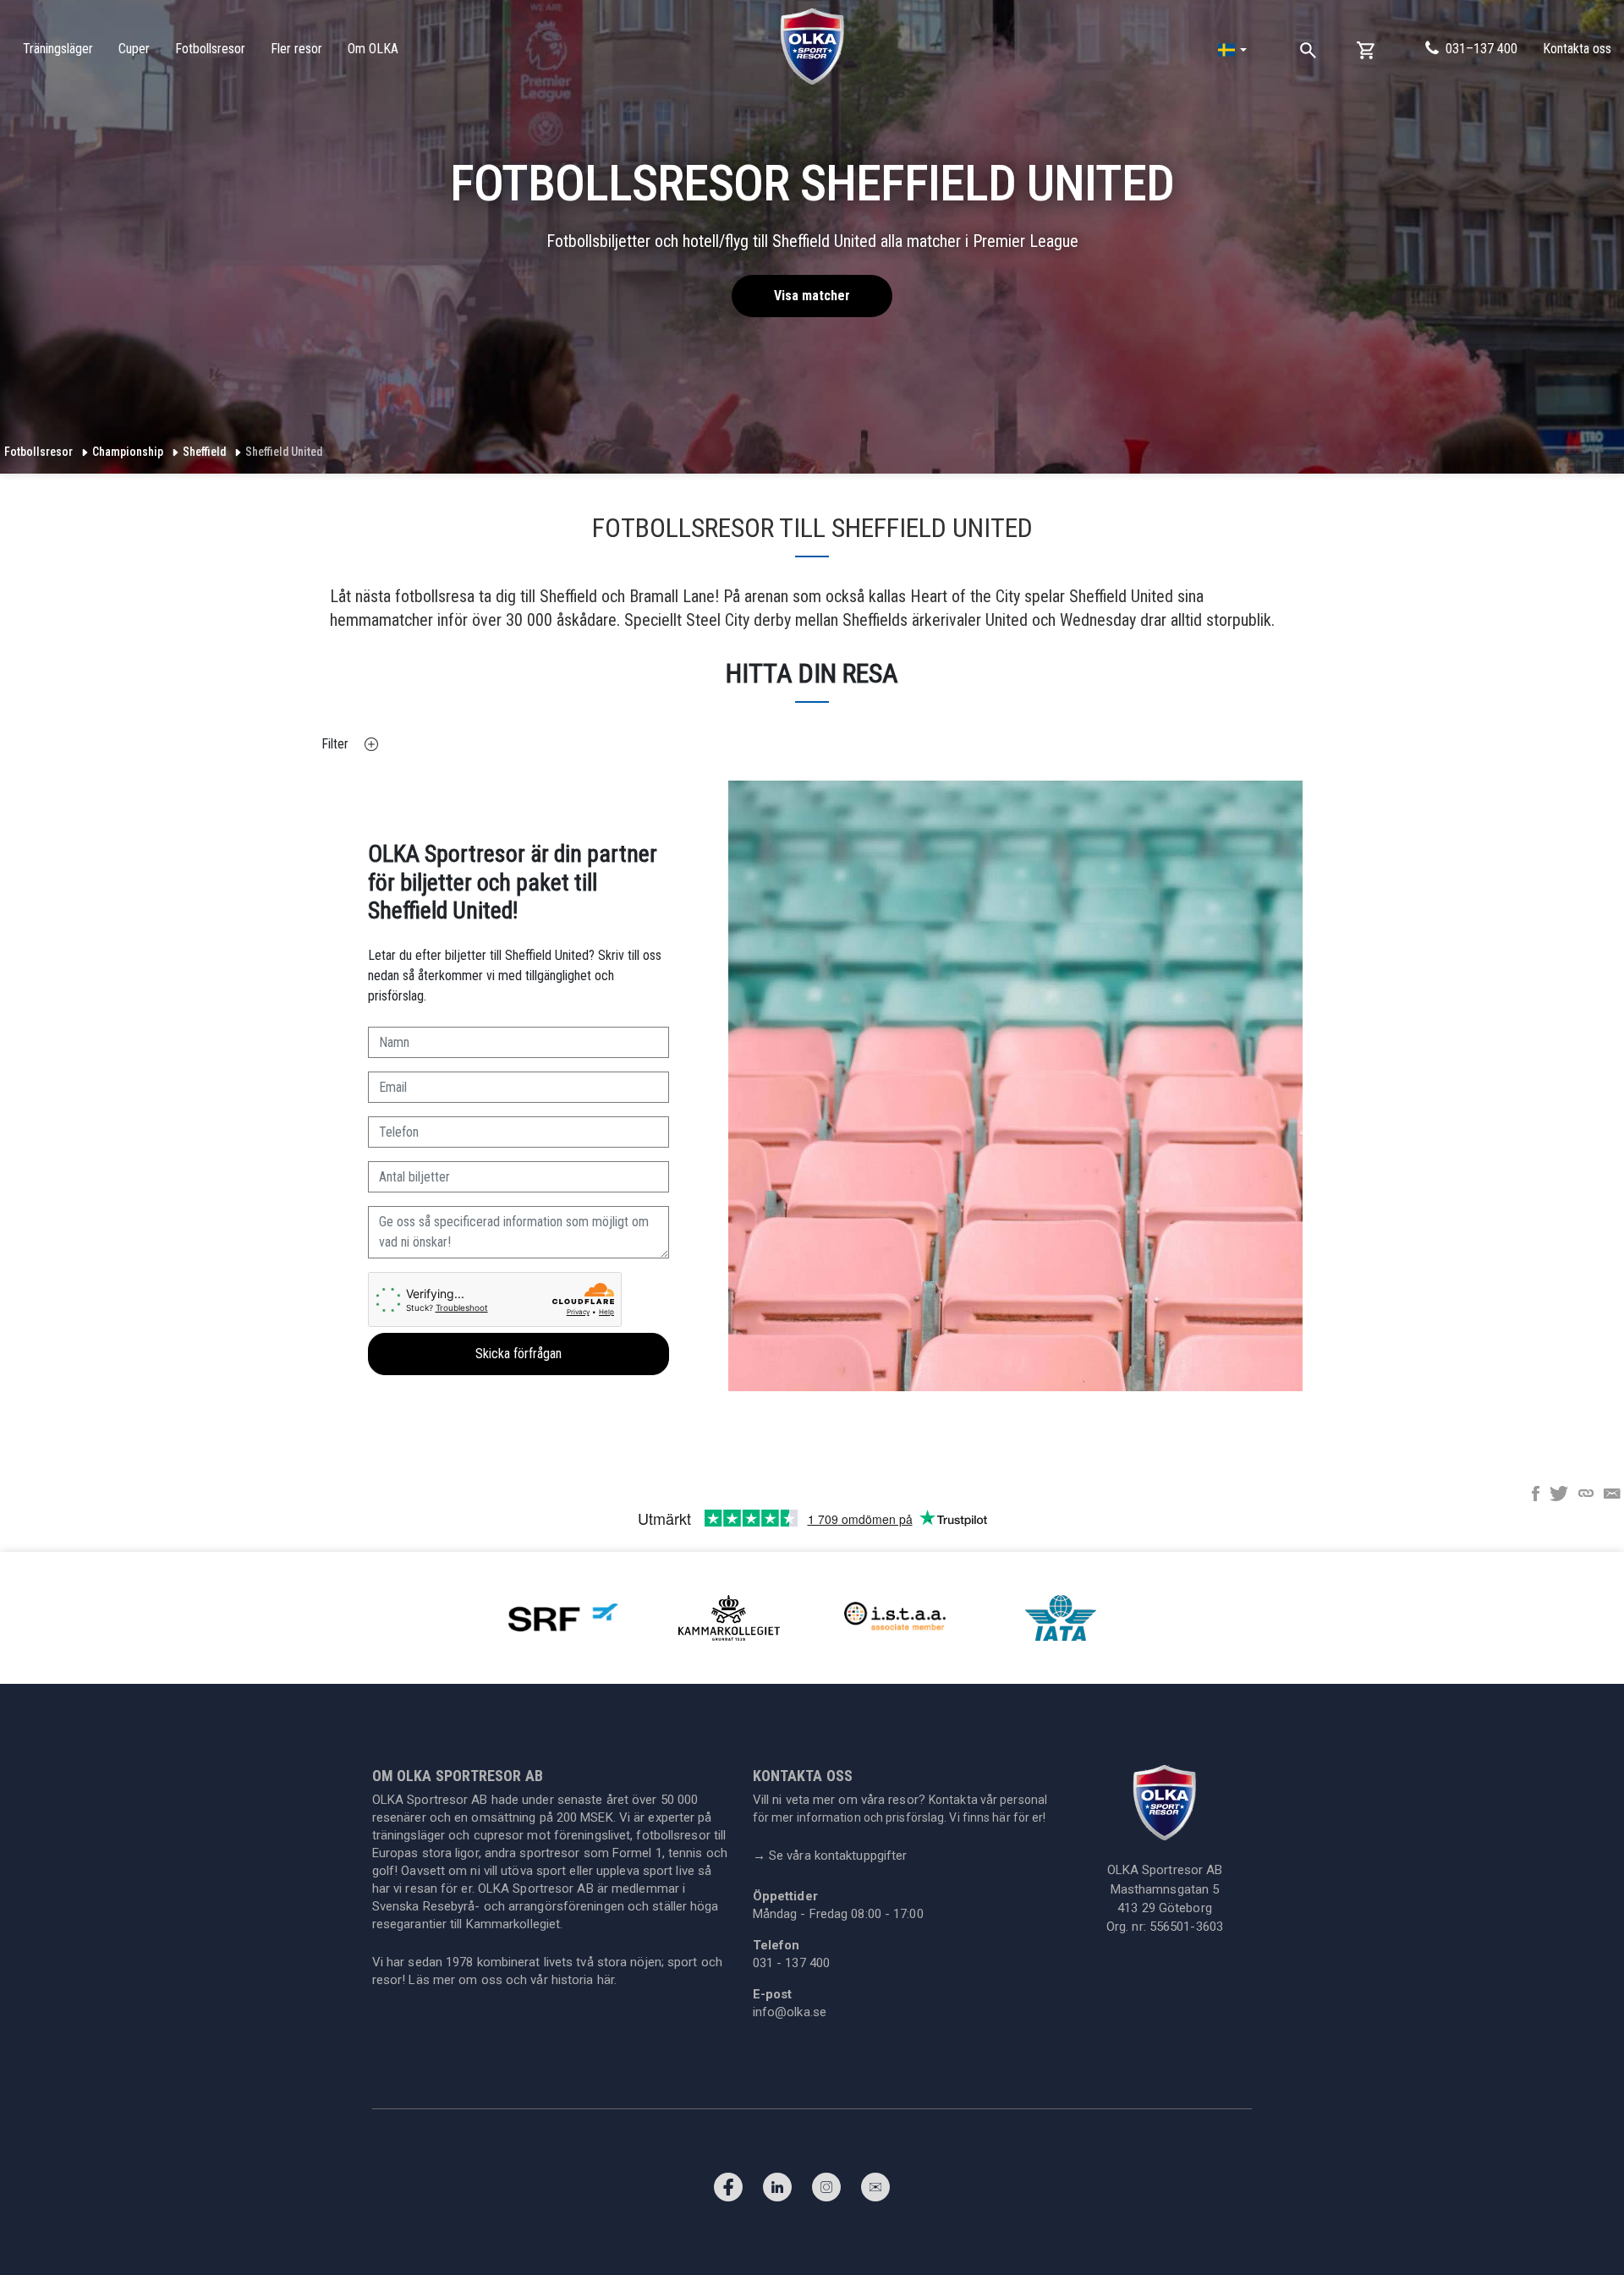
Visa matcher (812, 296)
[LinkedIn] (777, 2191)
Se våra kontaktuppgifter (830, 1856)
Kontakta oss (1577, 49)
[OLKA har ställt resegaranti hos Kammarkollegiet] (729, 1617)
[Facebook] (728, 2191)
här (606, 1980)
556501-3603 (1186, 1927)
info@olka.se (790, 2012)
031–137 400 (1481, 49)
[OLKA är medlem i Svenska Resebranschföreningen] (563, 1617)
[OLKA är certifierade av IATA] (1061, 1617)
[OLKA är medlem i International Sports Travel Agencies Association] (895, 1617)
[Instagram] (826, 2191)
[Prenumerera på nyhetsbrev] (875, 2191)
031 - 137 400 (791, 1963)
